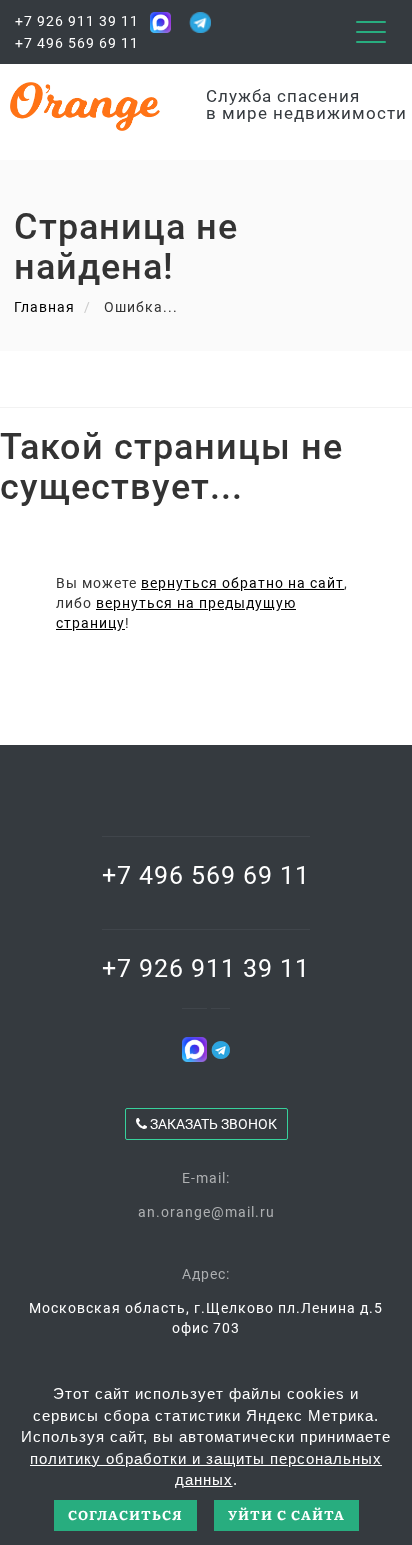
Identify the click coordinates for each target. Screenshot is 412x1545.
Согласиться (125, 1514)
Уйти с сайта (286, 1514)
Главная (44, 307)
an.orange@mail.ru (206, 1212)
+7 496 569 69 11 (77, 43)
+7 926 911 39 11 (77, 21)
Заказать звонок (212, 1124)
